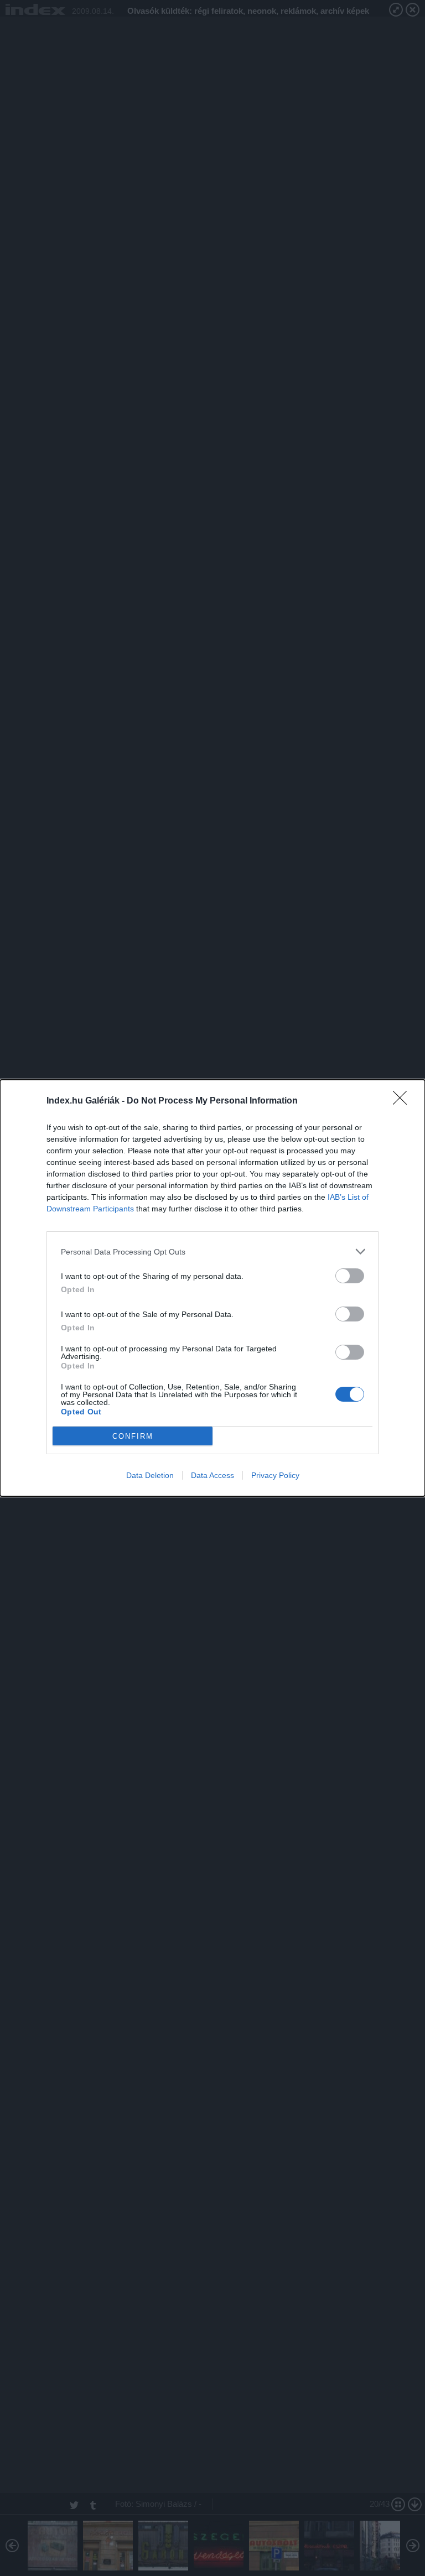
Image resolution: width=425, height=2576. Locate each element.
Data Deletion (150, 1475)
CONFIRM (133, 1436)
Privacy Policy (275, 1475)
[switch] (350, 1276)
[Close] (403, 1101)
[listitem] (212, 1251)
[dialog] (212, 1288)
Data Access (212, 1475)
